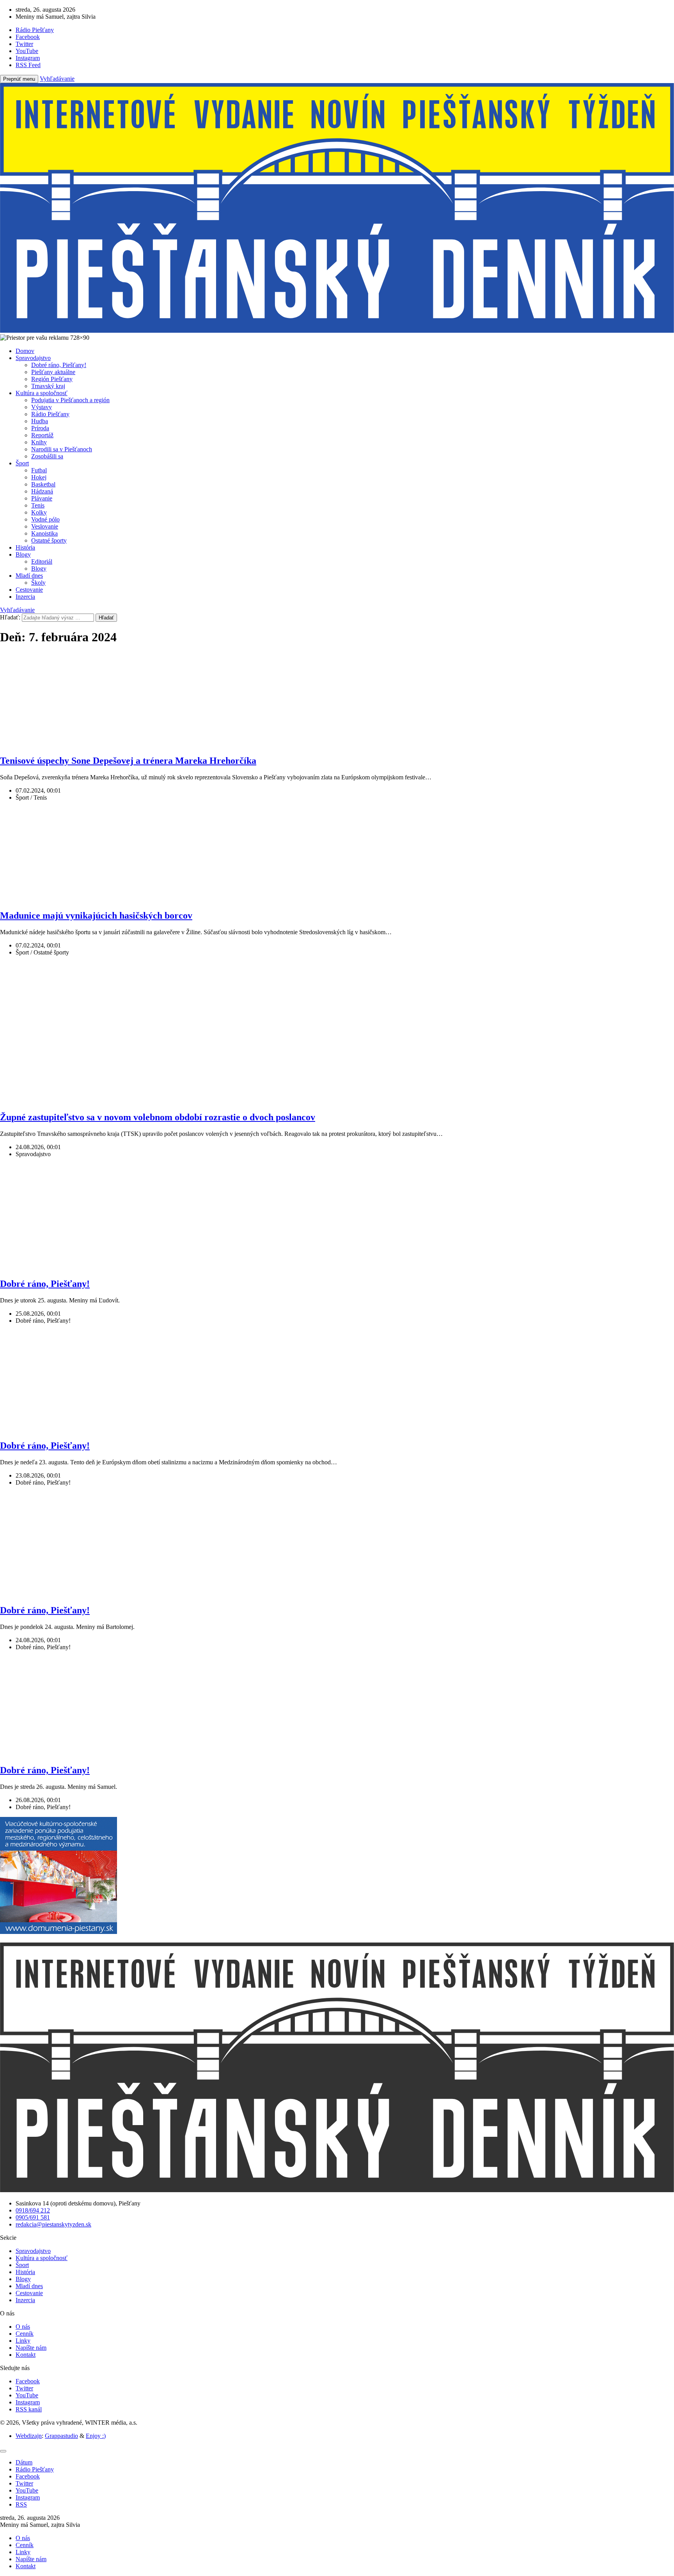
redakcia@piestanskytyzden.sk (53, 2224)
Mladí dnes (29, 576)
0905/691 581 (33, 2217)
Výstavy (42, 407)
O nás (23, 2327)
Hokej (39, 477)
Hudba (40, 421)
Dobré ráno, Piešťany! (59, 365)
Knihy (39, 442)
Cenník (25, 2334)
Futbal (39, 470)
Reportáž (42, 435)
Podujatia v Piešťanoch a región (70, 400)
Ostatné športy (49, 540)
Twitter (24, 2388)
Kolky (39, 512)
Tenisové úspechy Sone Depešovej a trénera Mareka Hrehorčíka (128, 761)
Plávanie (42, 498)
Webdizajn (29, 2436)
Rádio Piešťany (50, 414)
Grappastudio (61, 2436)
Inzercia (25, 597)
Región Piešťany (52, 379)
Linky (23, 2341)
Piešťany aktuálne (53, 372)
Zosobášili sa (47, 456)
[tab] (24, 2462)
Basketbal (43, 484)
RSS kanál (29, 2409)
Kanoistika (44, 533)
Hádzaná (42, 491)
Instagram (28, 2402)
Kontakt (26, 2355)
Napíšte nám (31, 2348)
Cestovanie (29, 590)
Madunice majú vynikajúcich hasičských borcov (96, 915)
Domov (25, 351)
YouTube (27, 2395)
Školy (38, 583)
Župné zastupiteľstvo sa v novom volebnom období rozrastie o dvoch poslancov (158, 1117)
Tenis (38, 505)
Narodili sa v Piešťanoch (62, 449)
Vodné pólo (45, 519)
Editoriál (42, 562)
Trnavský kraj (48, 386)
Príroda (40, 428)
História (25, 547)
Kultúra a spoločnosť (42, 393)
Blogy (23, 554)
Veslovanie (45, 526)
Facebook (28, 2381)
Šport (22, 463)
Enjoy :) (96, 2436)
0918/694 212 (33, 2210)
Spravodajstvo (33, 358)
